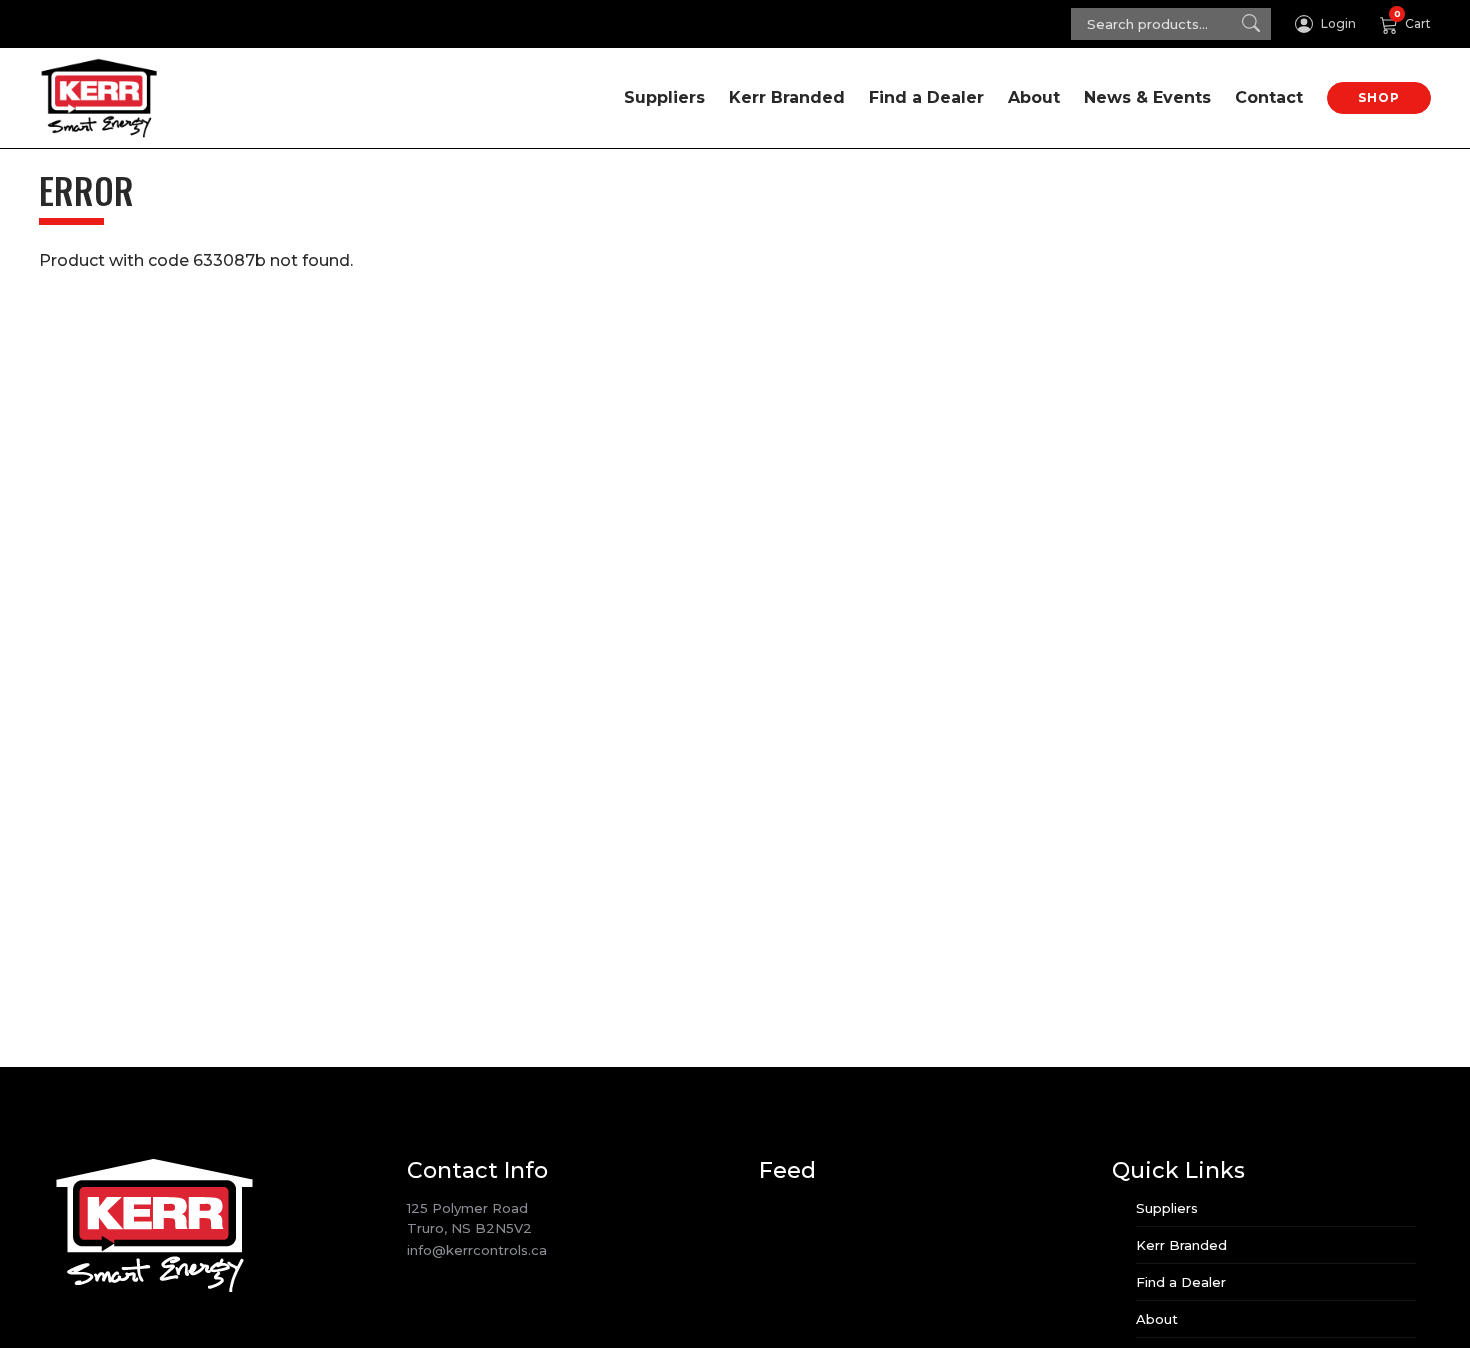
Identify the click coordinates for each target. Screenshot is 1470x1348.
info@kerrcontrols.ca (477, 1250)
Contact (1269, 97)
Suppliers (664, 97)
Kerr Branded (787, 97)
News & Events (1147, 97)
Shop (1379, 97)
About (1034, 97)
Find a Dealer (926, 97)
